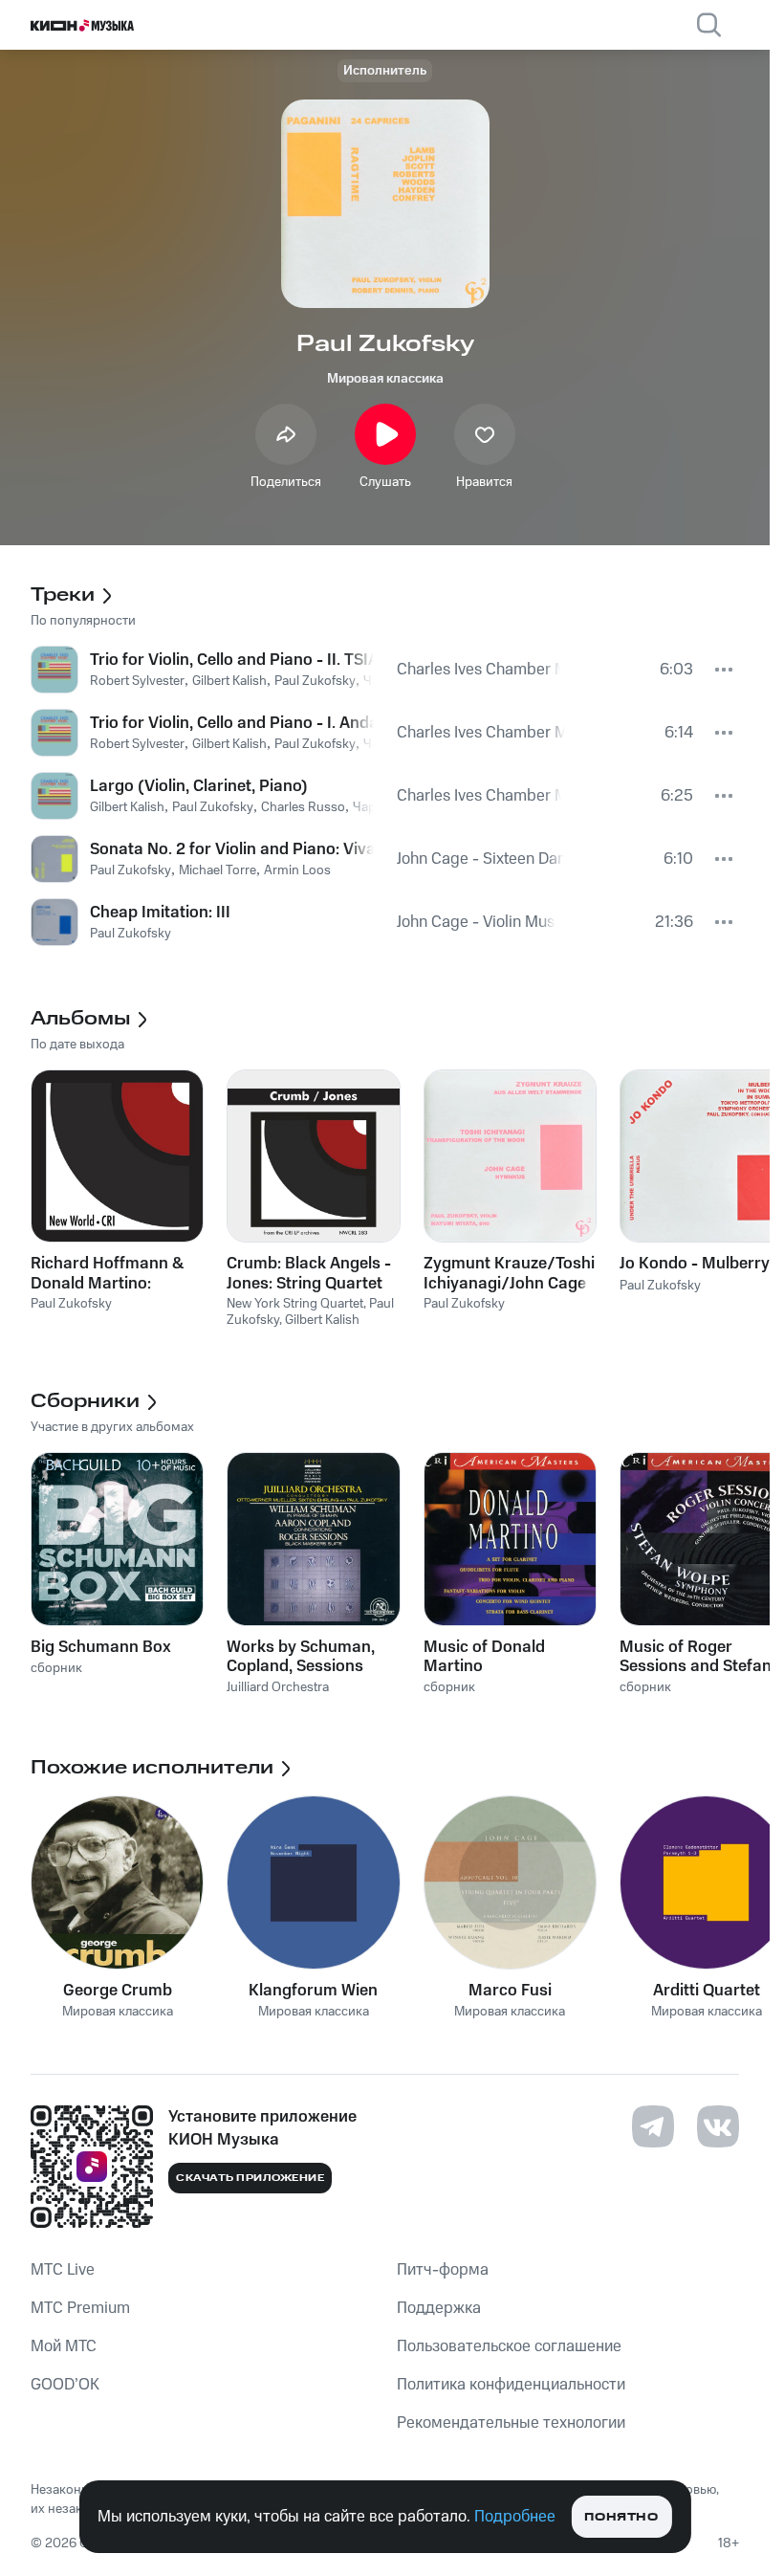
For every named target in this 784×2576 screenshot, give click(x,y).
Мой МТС (64, 2346)
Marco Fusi (510, 1991)
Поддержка (439, 2308)
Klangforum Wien (313, 1991)
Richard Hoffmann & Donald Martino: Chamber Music (107, 1273)
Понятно (621, 2517)
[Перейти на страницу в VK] (718, 2126)
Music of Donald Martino (484, 1657)
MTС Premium (80, 2308)
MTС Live (63, 2270)
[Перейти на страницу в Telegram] (653, 2126)
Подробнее (515, 2517)
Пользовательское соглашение (509, 2346)
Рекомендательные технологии (511, 2423)
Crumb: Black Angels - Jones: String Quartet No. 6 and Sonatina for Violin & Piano (310, 1273)
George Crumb (118, 1991)
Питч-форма (443, 2270)
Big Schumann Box (101, 1647)
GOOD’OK (65, 2385)
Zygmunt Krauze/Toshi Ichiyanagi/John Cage (509, 1273)
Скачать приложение (250, 2178)
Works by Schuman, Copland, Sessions (301, 1657)
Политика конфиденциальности (511, 2385)
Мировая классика (385, 379)
